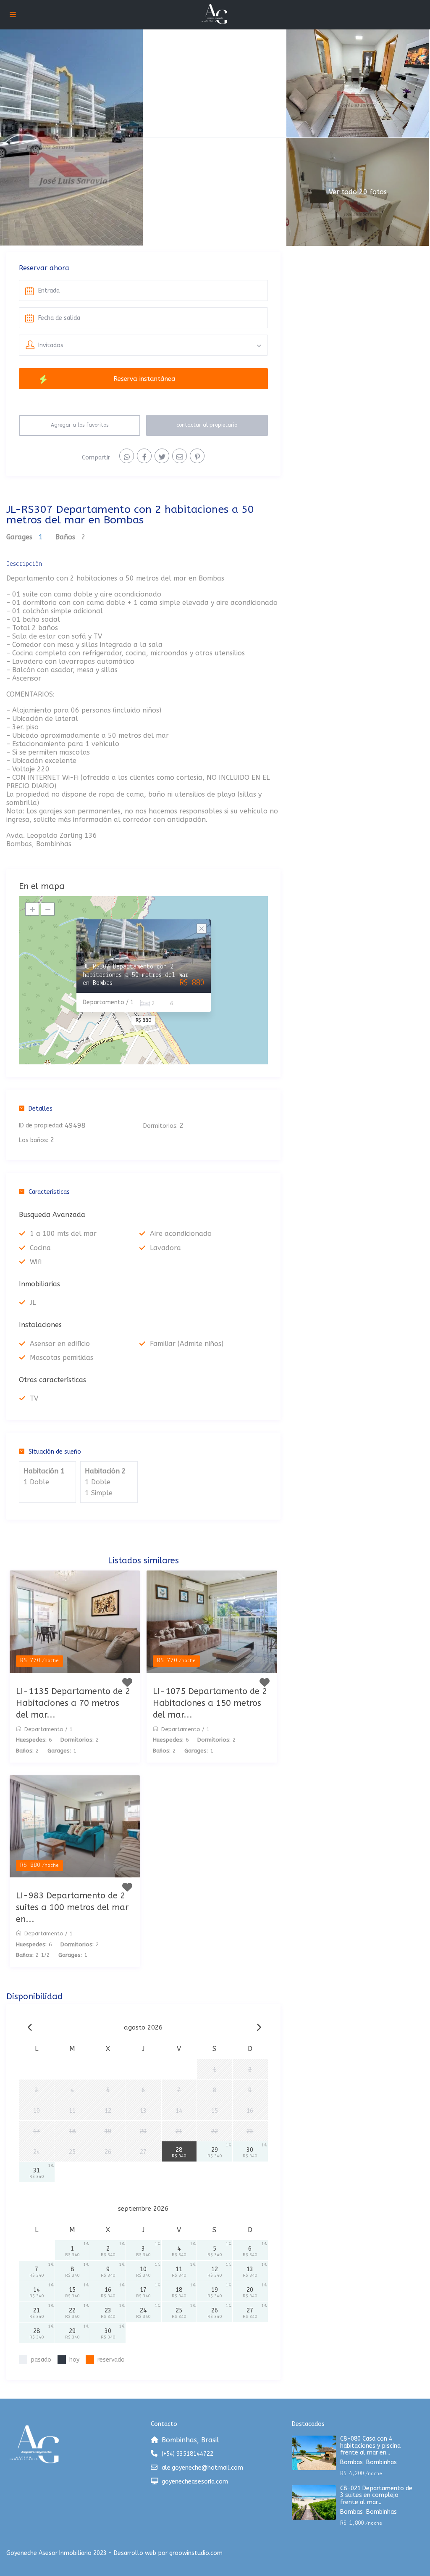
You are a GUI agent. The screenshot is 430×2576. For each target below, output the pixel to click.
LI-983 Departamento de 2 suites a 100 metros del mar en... (72, 1907)
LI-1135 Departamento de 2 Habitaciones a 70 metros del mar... (73, 1703)
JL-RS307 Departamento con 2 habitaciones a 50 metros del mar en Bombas (136, 975)
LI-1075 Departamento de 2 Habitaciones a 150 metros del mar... (210, 1703)
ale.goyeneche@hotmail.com (202, 2468)
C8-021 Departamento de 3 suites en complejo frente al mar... (376, 2496)
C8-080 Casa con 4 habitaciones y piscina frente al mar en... (370, 2446)
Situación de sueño (55, 1452)
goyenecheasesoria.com (195, 2482)
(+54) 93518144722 (187, 2454)
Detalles (41, 1109)
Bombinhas (381, 2462)
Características (49, 1192)
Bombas (351, 2462)
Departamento (44, 1729)
